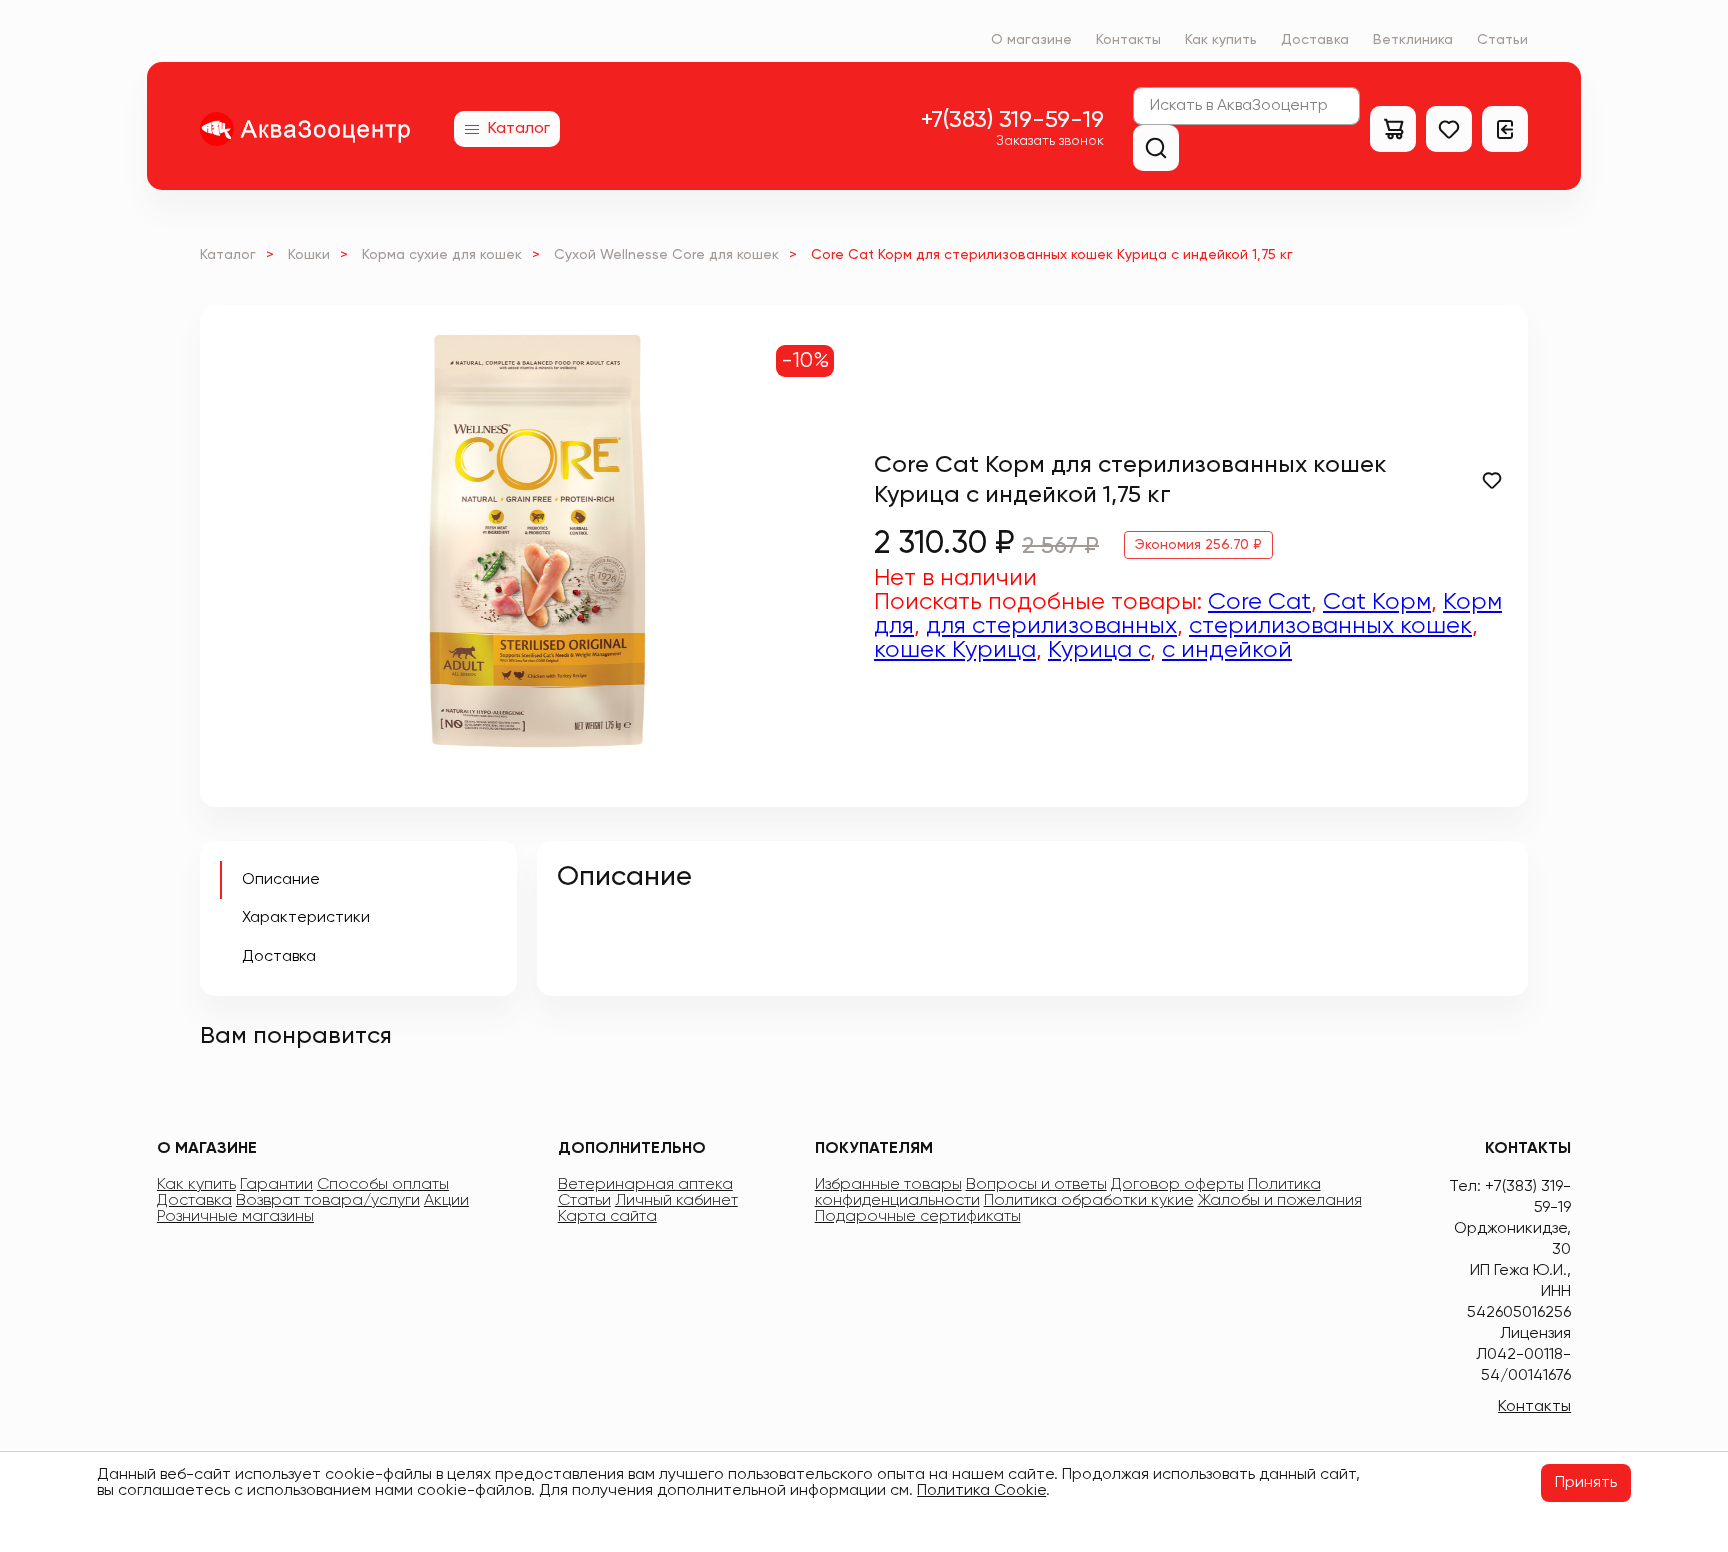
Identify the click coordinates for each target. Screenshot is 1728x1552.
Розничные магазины (235, 1217)
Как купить (1221, 40)
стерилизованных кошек (1330, 626)
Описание (281, 880)
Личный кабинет (676, 1201)
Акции (446, 1201)
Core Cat (1259, 602)
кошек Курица (955, 650)
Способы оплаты (383, 1185)
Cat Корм (1377, 602)
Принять (1586, 1483)
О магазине (1031, 40)
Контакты (1128, 40)
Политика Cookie (981, 1491)
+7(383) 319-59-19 (1012, 120)
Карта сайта (607, 1217)
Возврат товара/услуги (328, 1201)
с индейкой (1227, 650)
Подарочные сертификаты (918, 1217)
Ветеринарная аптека (645, 1185)
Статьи (1502, 40)
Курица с (1099, 650)
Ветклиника (1413, 40)
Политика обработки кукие (1089, 1201)
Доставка (1315, 40)
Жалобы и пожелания (1280, 1201)
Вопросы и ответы (1036, 1185)
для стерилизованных (1051, 626)
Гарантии (276, 1185)
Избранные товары (888, 1185)
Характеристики (306, 918)
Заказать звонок (1050, 141)
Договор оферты (1177, 1185)
